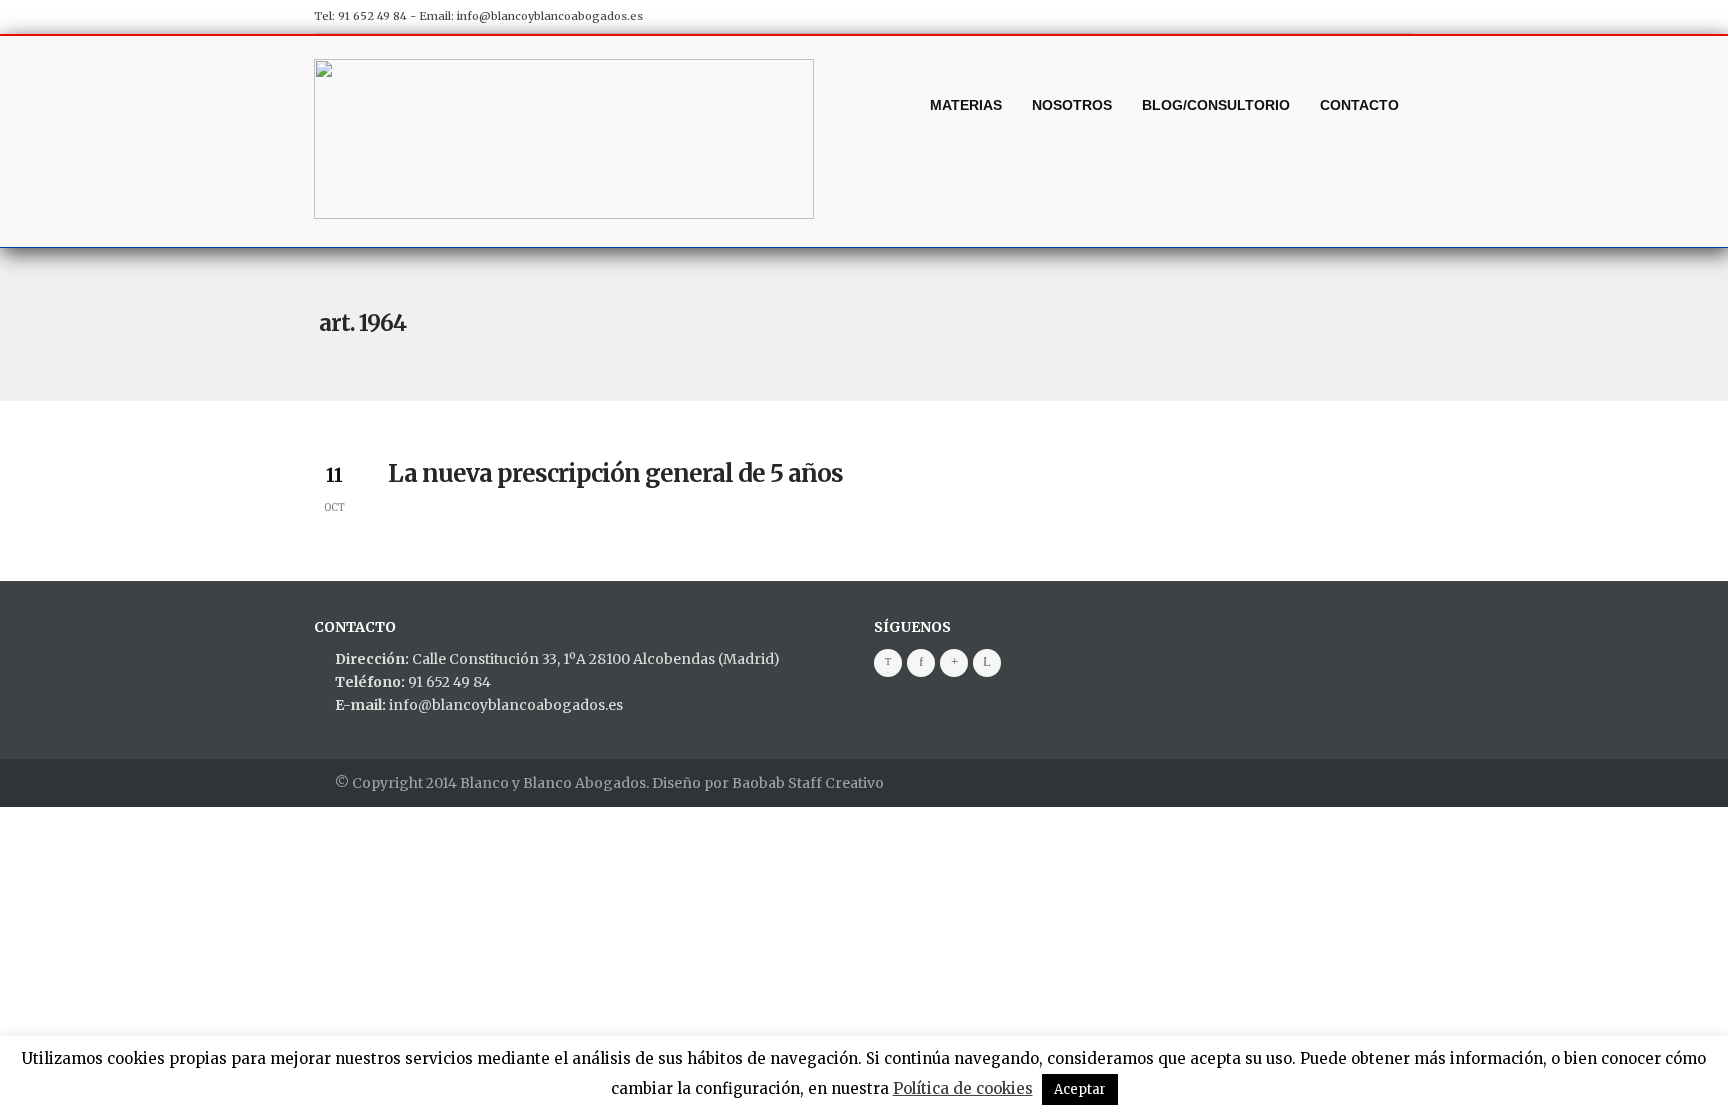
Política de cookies (963, 1088)
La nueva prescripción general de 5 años (615, 473)
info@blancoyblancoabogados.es (550, 16)
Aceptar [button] (1080, 1089)
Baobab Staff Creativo (808, 783)
